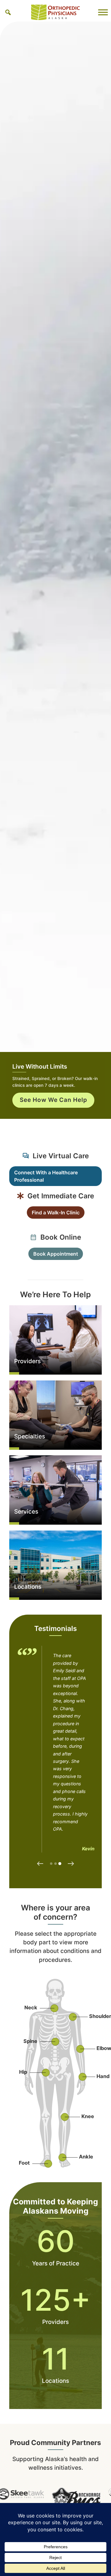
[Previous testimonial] (40, 1864)
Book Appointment (56, 1254)
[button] (8, 12)
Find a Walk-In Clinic (56, 1213)
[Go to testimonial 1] (51, 1864)
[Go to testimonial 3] (60, 1864)
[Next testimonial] (71, 1864)
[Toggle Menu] (103, 12)
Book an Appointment (53, 1113)
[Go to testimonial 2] (55, 1864)
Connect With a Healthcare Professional (46, 1176)
